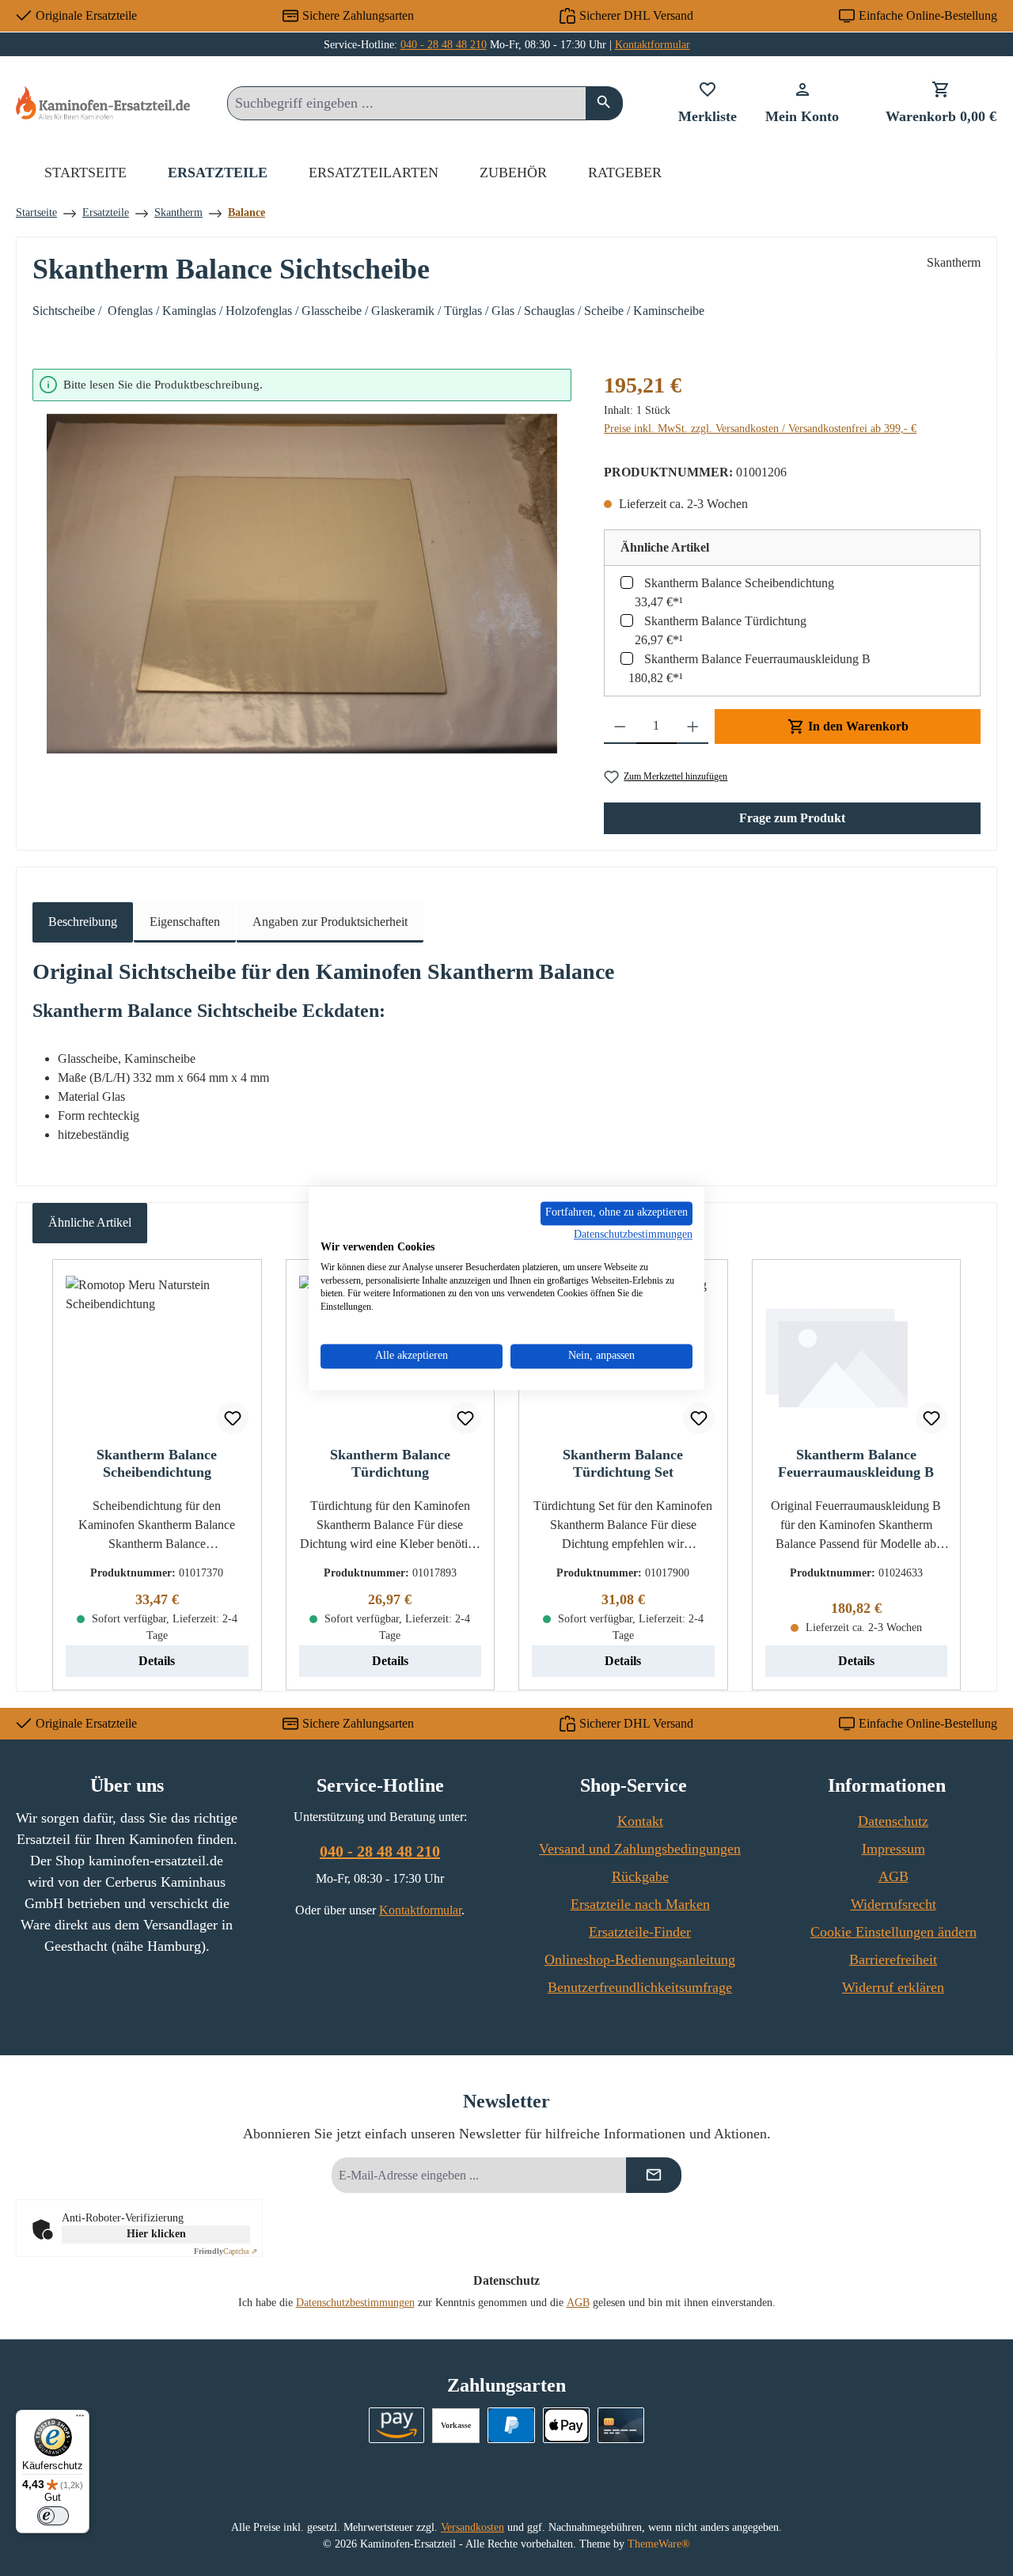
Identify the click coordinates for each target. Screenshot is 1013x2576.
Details (157, 1661)
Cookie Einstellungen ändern (893, 1932)
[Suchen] (604, 103)
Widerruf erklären (893, 1987)
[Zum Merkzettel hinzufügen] (233, 1418)
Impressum (893, 1849)
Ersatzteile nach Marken (640, 1904)
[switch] (53, 2516)
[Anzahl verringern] (620, 727)
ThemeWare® (659, 2544)
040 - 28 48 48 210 (444, 45)
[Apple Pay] (566, 2425)
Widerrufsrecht (893, 1904)
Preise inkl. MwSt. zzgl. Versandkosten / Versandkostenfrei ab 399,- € (760, 429)
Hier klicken (156, 2234)
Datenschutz (893, 1821)
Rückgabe (640, 1876)
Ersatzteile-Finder (640, 1932)
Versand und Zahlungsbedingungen (640, 1849)
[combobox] (407, 103)
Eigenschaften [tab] (185, 922)
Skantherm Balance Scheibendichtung (739, 583)
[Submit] (654, 2175)
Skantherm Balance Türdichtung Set (623, 1463)
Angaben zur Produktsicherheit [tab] (330, 922)
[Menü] (80, 2419)
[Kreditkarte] (621, 2425)
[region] (302, 561)
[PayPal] (511, 2425)
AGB (893, 1876)
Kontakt (640, 1821)
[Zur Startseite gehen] (103, 102)
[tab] (83, 922)
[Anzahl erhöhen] (693, 727)
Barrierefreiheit (893, 1960)
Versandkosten (472, 2527)
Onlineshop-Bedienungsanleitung (640, 1960)
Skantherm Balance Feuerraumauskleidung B (757, 659)
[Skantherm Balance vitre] (302, 584)
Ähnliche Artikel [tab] (90, 1222)
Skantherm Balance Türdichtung (725, 621)
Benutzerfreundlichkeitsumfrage (640, 1987)
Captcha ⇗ (226, 2251)
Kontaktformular (653, 45)
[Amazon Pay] (397, 2425)
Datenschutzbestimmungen (355, 2303)
